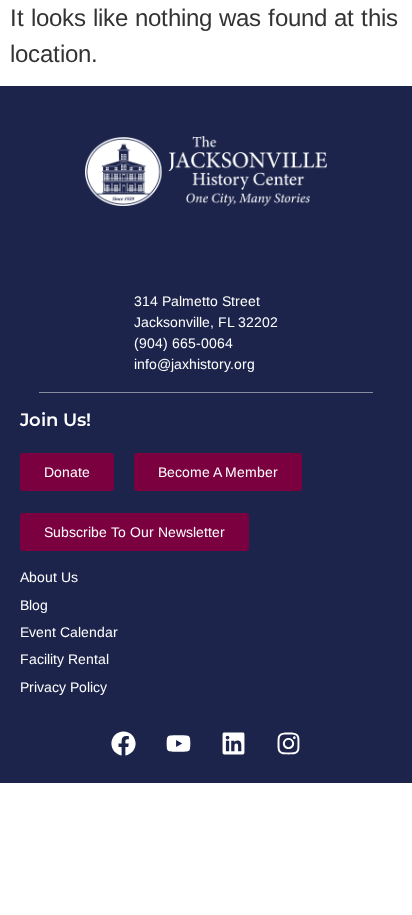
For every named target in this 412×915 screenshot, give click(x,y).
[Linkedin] (234, 743)
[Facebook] (124, 743)
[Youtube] (179, 743)
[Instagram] (289, 743)
